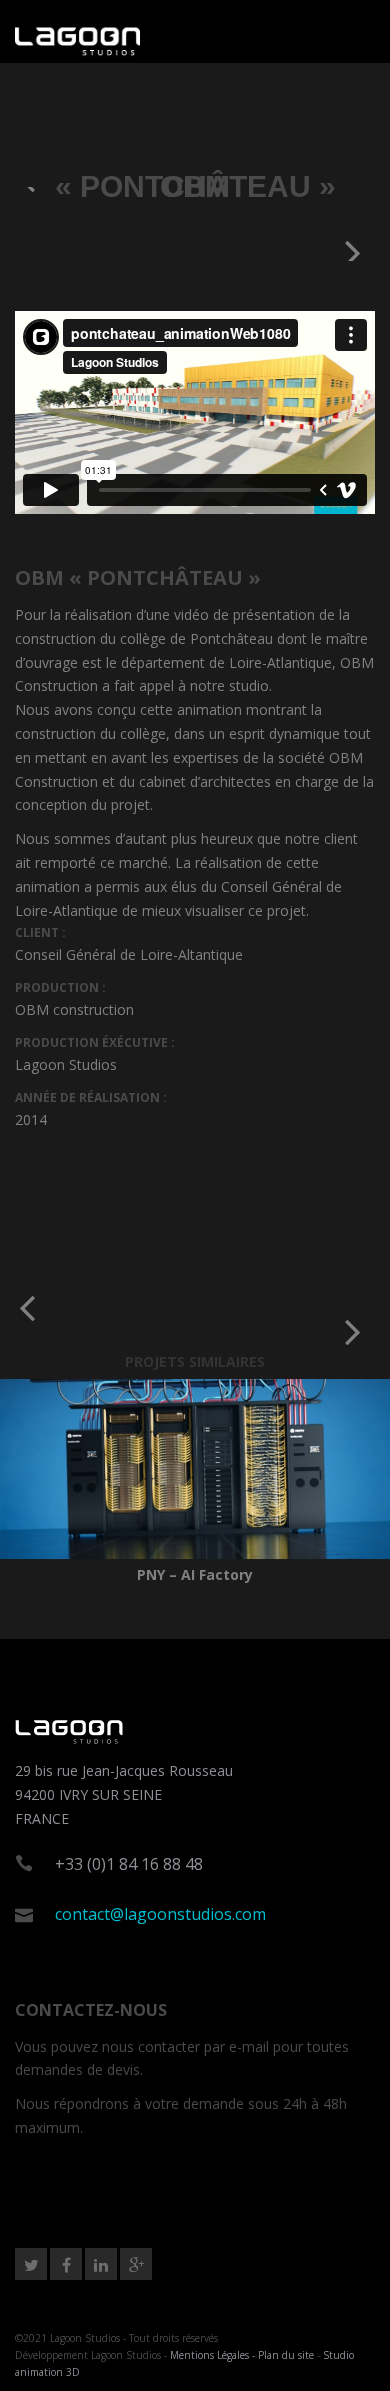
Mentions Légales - (214, 2355)
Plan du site (286, 2355)
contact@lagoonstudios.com (160, 1914)
